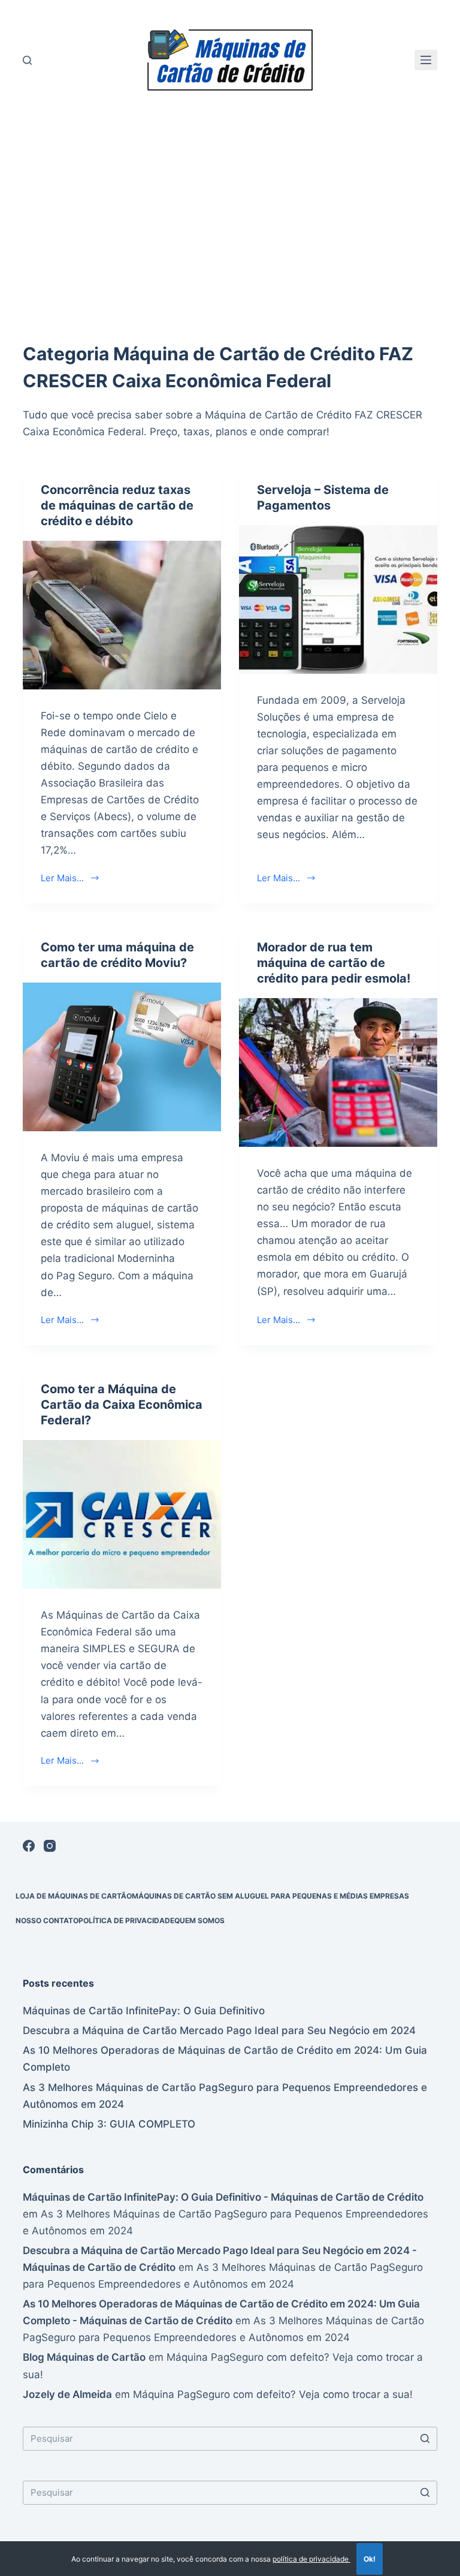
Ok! (370, 2559)
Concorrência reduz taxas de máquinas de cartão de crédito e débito (117, 505)
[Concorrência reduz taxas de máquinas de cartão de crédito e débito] (122, 615)
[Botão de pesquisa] (425, 2439)
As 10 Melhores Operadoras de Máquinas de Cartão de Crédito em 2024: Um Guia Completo (225, 2059)
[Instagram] (50, 1846)
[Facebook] (29, 1846)
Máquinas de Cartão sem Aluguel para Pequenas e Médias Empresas (270, 1896)
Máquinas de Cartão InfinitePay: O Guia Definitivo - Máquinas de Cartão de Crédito (223, 2197)
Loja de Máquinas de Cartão (74, 1896)
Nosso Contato (47, 1920)
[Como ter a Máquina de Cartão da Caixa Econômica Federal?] (122, 1514)
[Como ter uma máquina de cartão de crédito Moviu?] (122, 1057)
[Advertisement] (230, 221)
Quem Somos (199, 1920)
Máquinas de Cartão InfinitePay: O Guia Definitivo (144, 2011)
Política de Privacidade (126, 1920)
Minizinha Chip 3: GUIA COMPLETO (109, 2124)
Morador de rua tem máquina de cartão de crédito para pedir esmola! (334, 963)
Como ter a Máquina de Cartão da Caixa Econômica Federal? (122, 1405)
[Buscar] (27, 60)
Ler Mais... (62, 878)
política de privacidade (311, 2559)
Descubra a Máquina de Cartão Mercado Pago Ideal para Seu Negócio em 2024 (219, 2030)
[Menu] (426, 60)
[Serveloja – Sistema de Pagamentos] (338, 599)
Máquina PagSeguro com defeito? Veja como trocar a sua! (273, 2394)
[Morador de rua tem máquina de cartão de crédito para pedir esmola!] (338, 1072)
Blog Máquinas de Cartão (84, 2357)
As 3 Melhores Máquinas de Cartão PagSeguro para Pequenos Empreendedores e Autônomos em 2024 (225, 2096)
